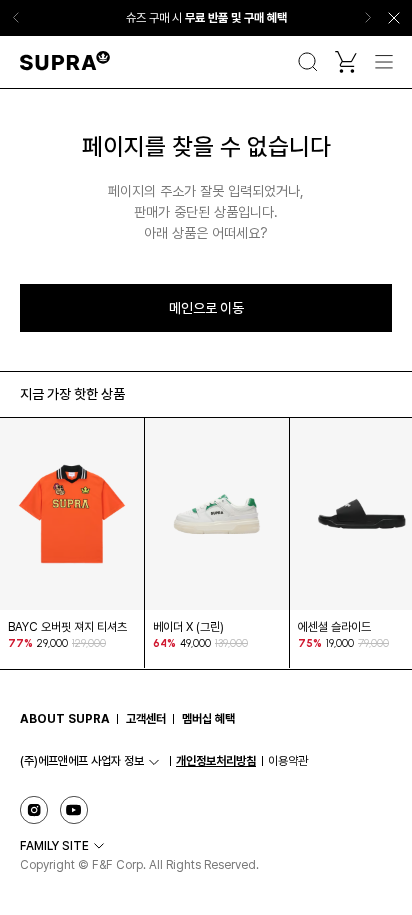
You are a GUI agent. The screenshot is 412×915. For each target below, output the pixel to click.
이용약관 (288, 761)
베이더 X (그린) (188, 627)
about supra (65, 719)
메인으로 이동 (206, 308)
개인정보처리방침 (216, 761)
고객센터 (146, 719)
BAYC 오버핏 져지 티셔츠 (67, 627)
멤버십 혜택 (208, 719)
